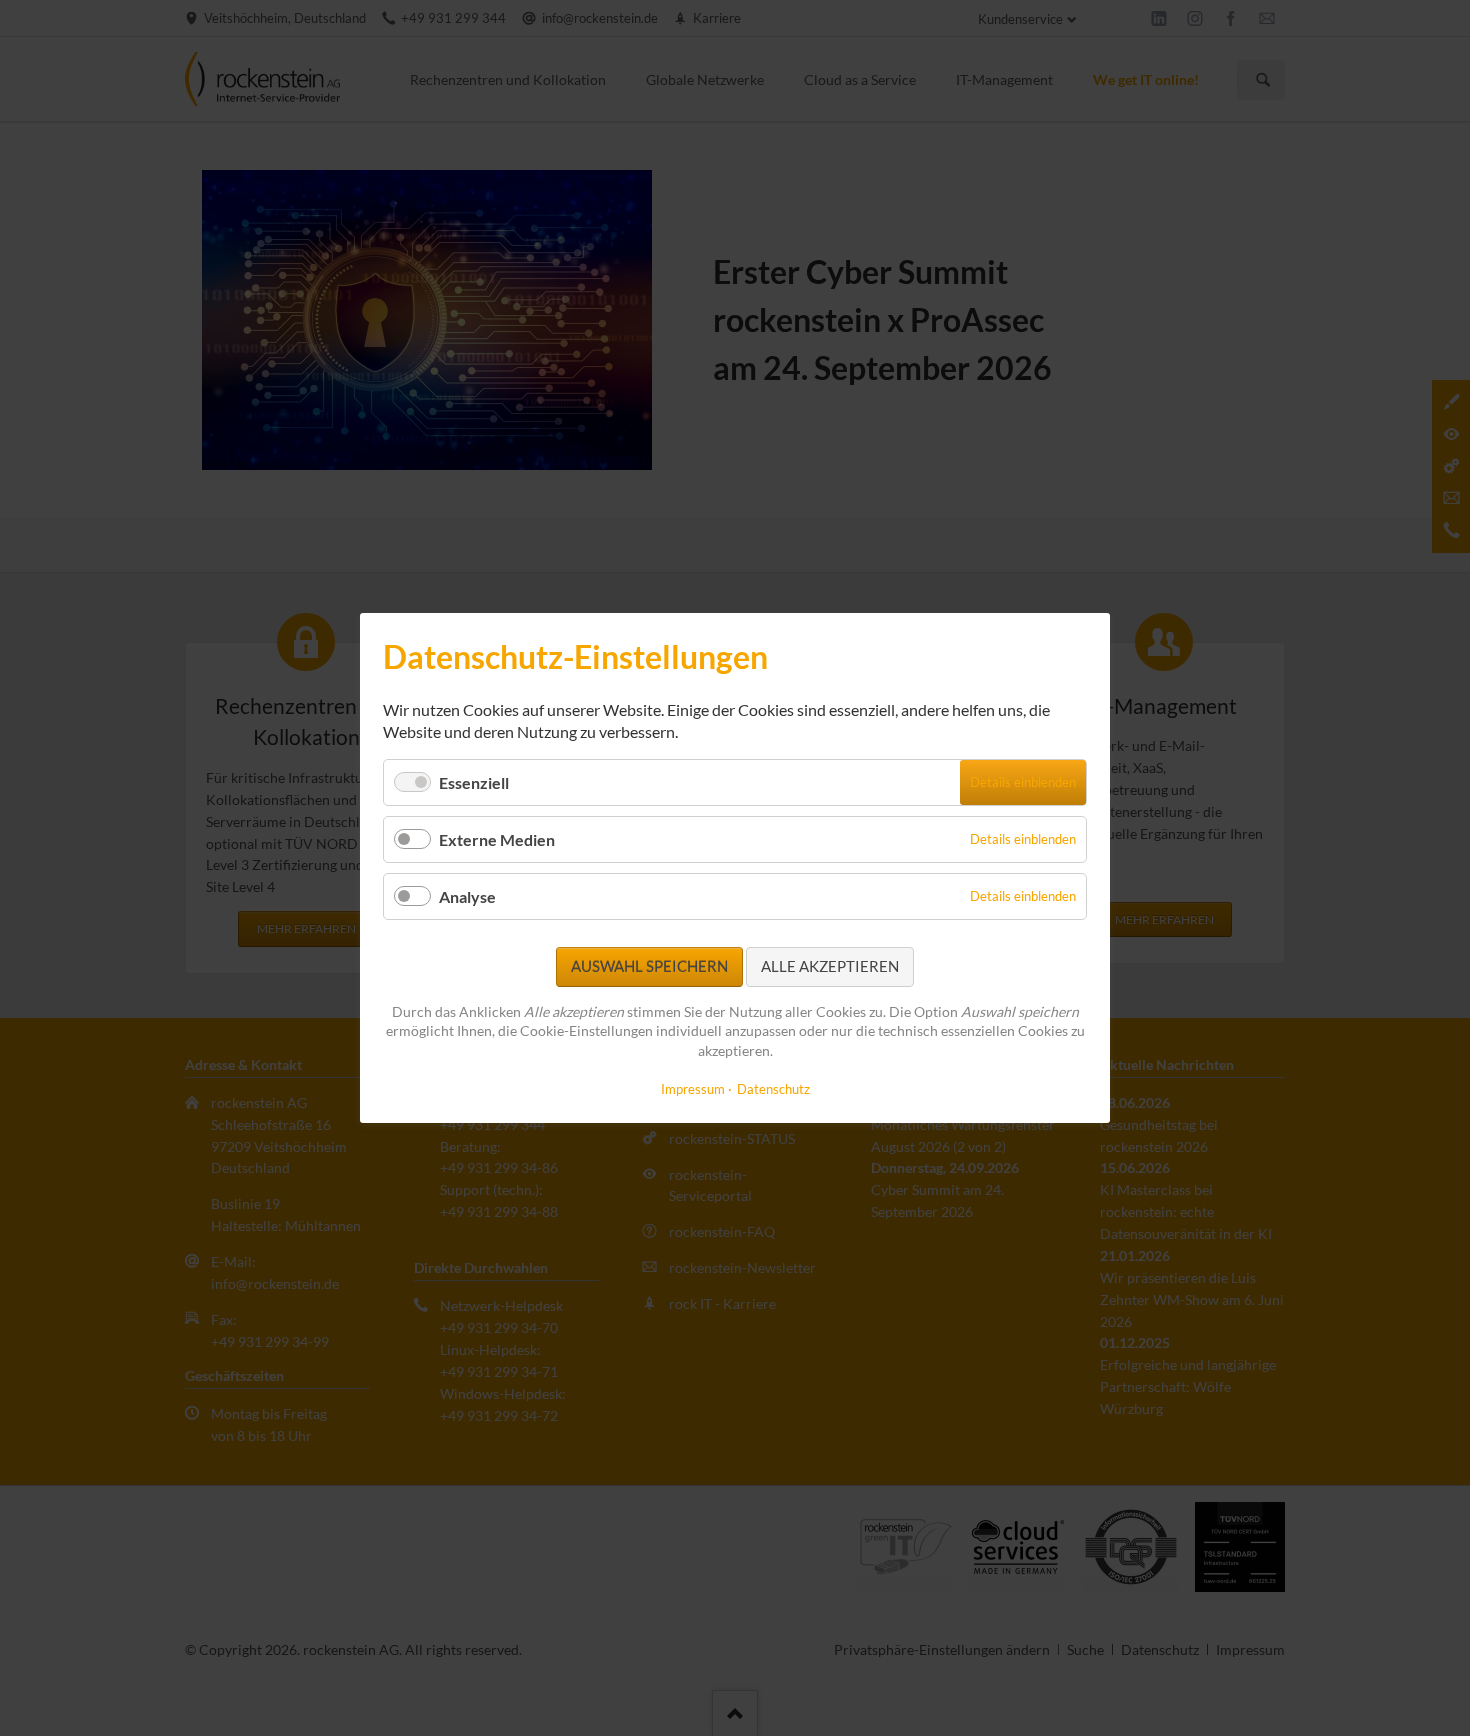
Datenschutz (773, 1089)
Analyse (467, 896)
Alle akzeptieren (830, 967)
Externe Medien (497, 839)
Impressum (693, 1089)
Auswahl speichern (649, 967)
